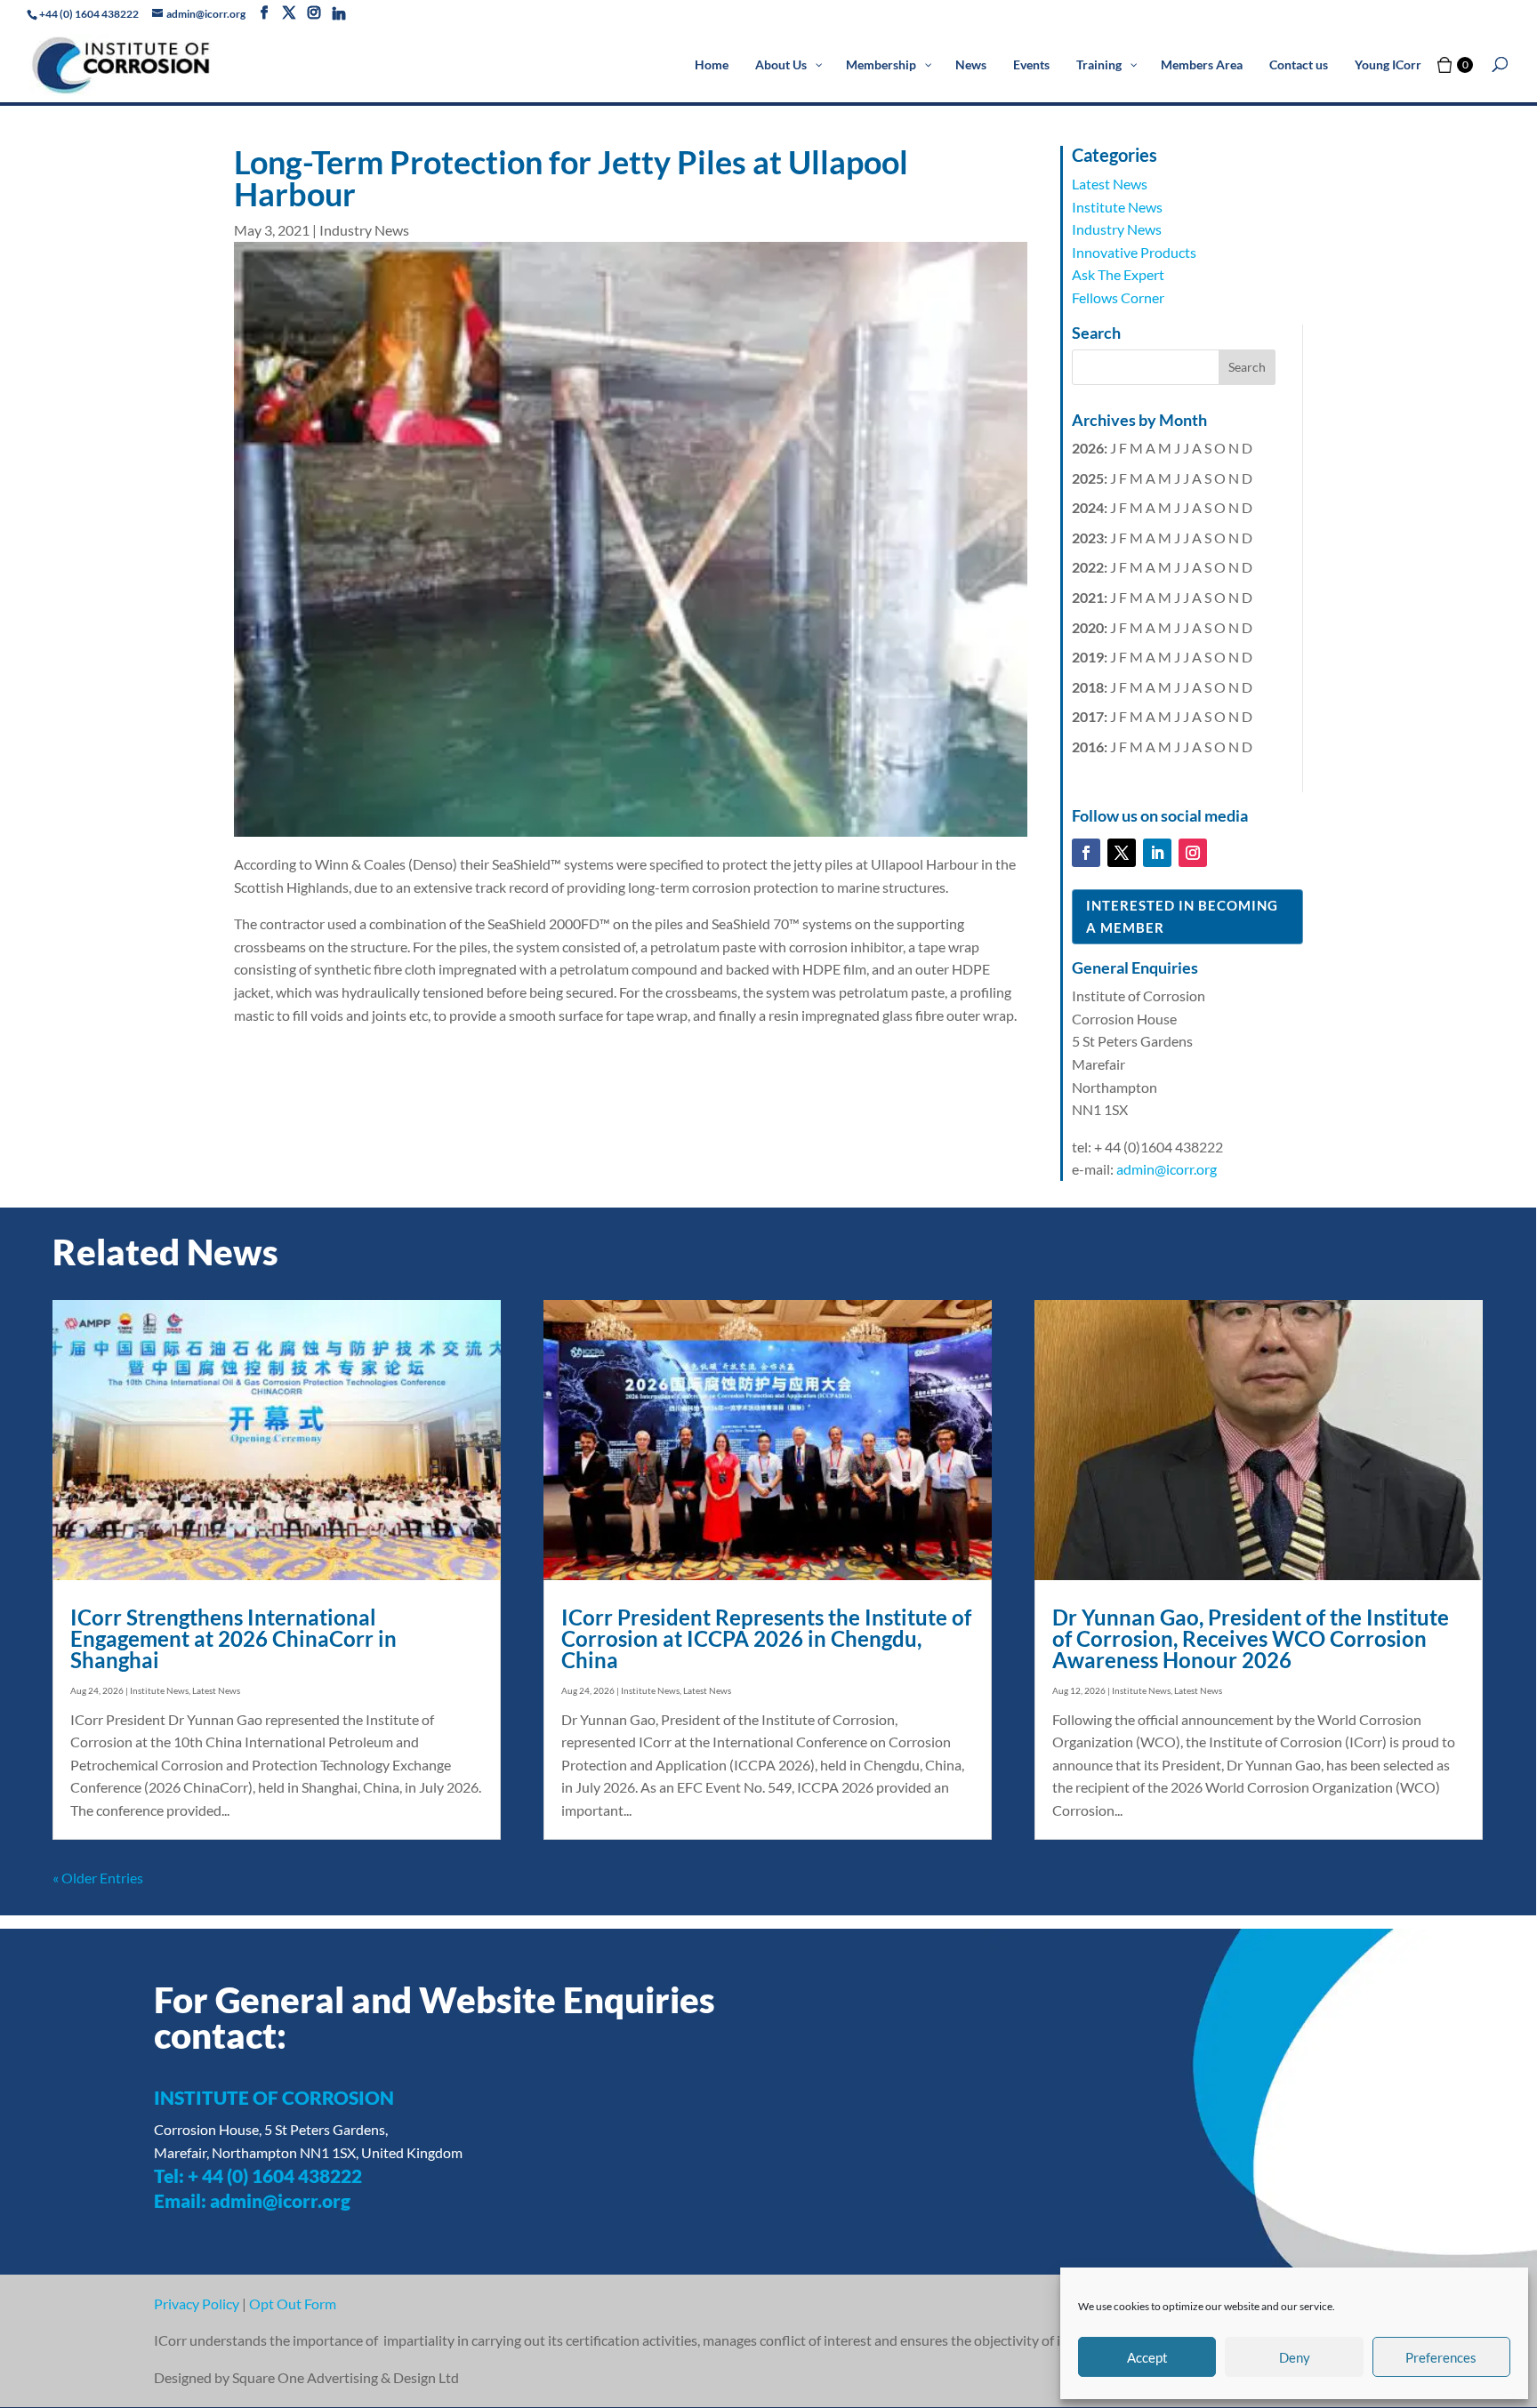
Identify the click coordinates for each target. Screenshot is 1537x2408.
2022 (1088, 567)
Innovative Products (1134, 252)
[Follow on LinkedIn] (1157, 853)
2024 (1088, 507)
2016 (1088, 746)
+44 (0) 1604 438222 (89, 14)
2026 (1088, 448)
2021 (1088, 597)
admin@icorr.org (1167, 1169)
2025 (1088, 478)
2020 (1088, 627)
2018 (1088, 687)
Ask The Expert (1118, 274)
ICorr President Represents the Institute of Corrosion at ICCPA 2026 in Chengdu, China (766, 1638)
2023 (1088, 538)
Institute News (1117, 207)
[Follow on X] (1122, 853)
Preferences (1441, 2357)
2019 (1088, 657)
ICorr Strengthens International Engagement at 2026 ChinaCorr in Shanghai (233, 1638)
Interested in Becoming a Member (1182, 917)
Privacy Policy (197, 2304)
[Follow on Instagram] (1193, 853)
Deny (1295, 2357)
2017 (1088, 716)
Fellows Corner (1118, 297)
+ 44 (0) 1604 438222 (275, 2175)
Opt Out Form (293, 2304)
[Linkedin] (339, 13)
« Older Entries (98, 1878)
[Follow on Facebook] (1086, 853)
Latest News (1110, 184)
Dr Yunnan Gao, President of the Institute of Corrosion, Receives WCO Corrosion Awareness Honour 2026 (1251, 1638)
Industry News (364, 230)
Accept (1147, 2357)
